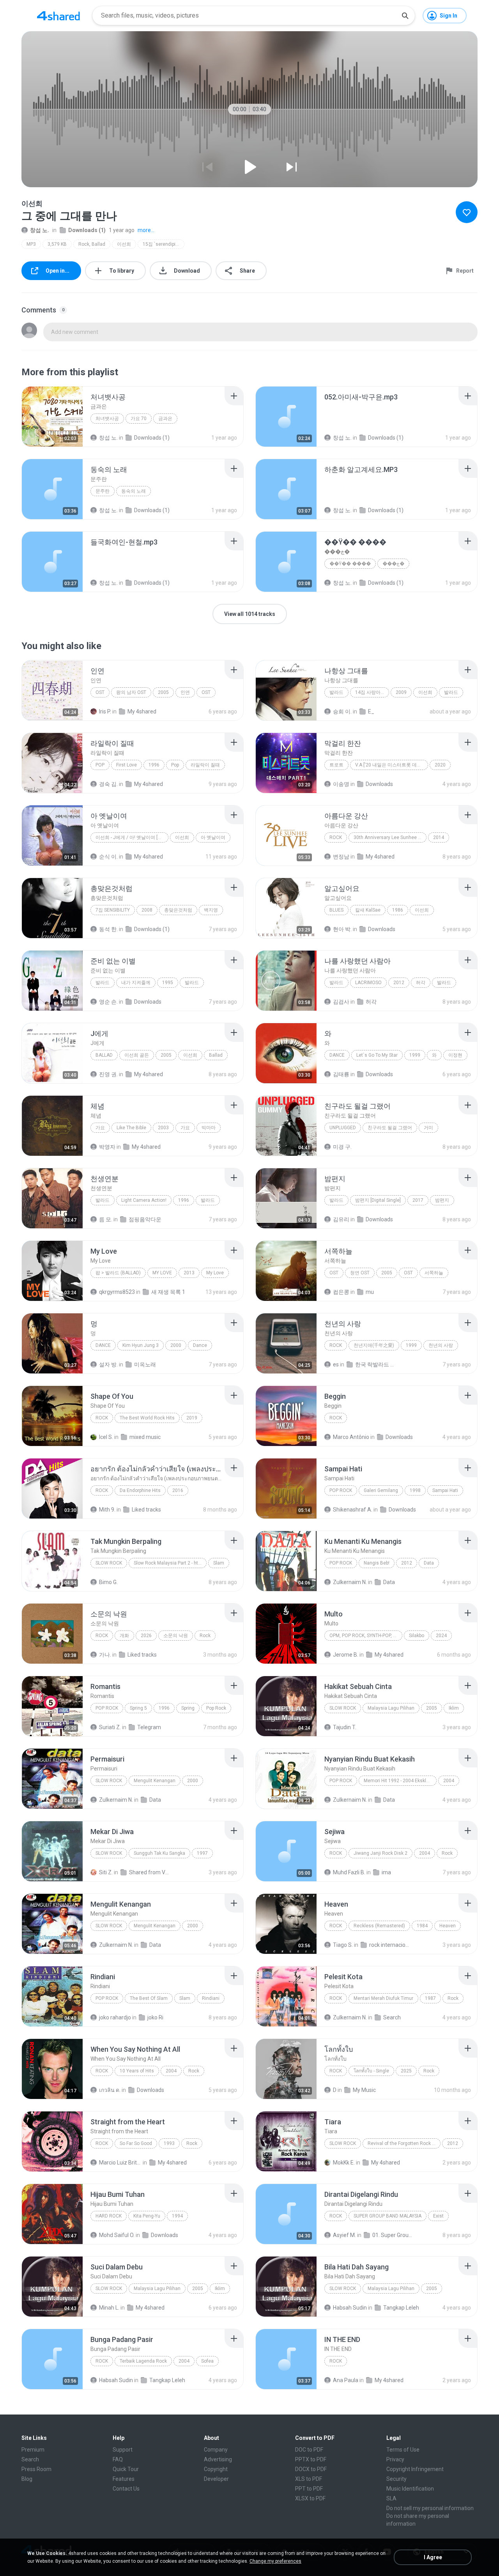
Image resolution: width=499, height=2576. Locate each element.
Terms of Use (403, 2450)
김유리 (341, 1219)
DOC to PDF (309, 2450)
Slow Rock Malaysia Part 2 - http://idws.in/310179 (170, 1563)
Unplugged (343, 1128)
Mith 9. (107, 1510)
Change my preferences (275, 2561)
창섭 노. (40, 230)
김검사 (341, 1002)
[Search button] (405, 16)
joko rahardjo (115, 2017)
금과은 (165, 419)
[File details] (52, 417)
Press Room (36, 2469)
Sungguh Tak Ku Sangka (159, 1853)
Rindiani (211, 1998)
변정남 (341, 857)
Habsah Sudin (350, 2308)
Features (124, 2479)
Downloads (379, 784)
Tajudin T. (345, 1727)
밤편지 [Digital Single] (378, 1200)
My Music (364, 2090)
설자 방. (108, 1364)
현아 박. (342, 929)
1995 (168, 983)
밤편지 (442, 1200)
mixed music (145, 1437)
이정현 (455, 1055)
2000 (176, 1345)
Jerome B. (346, 1655)
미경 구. (342, 1147)
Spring (188, 1708)
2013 (189, 1273)
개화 (124, 1636)
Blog (27, 2479)
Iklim (454, 1708)
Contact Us (126, 2489)
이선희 (124, 244)
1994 (177, 2216)
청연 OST (360, 1273)
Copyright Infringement (415, 2469)
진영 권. (108, 1074)
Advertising (218, 2459)
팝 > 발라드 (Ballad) (118, 1273)
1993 (169, 2143)
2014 (439, 837)
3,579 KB (57, 244)
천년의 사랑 (441, 1345)
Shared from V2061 (150, 1872)
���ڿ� (393, 564)
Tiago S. (343, 1945)
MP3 (31, 244)
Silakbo (417, 1636)
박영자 (107, 1147)
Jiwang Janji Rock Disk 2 (380, 1853)
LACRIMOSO (368, 983)
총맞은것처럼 (178, 910)
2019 (192, 1418)
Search (392, 2017)
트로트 (336, 765)
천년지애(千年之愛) (374, 1345)
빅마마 (209, 1128)
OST (100, 692)
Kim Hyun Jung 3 (141, 1345)
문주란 (103, 491)
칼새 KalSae (368, 910)
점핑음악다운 (145, 1219)
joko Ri (155, 2017)
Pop (100, 765)
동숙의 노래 (134, 491)
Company (216, 2450)
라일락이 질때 (205, 765)
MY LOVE (162, 1273)
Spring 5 (138, 1708)
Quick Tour (126, 2469)
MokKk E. (344, 2163)
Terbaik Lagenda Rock (143, 2361)
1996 (154, 765)
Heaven (448, 1926)
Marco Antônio (351, 1437)
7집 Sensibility (113, 910)
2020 (440, 765)
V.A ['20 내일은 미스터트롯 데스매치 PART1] (392, 765)
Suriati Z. (110, 1727)
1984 (422, 1926)
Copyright (216, 2469)
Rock (336, 837)
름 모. (106, 1219)
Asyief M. (344, 2235)
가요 (100, 1128)
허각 (421, 983)
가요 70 (139, 419)
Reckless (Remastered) (379, 1926)
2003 (163, 1128)
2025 (406, 2071)
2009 (401, 692)
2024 (441, 1636)
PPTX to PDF (311, 2459)
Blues (336, 910)
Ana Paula (346, 2380)
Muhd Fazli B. (349, 1872)
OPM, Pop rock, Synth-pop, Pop (366, 1636)
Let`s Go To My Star (377, 1055)
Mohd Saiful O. (117, 2235)
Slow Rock (109, 1563)
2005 (163, 692)
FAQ (118, 2459)
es (336, 1364)
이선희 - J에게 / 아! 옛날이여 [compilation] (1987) (132, 837)
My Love (215, 1273)
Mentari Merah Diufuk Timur (383, 1998)
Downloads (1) (87, 230)
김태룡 (341, 1074)
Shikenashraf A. (353, 1510)
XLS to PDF (309, 2479)
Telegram (149, 1727)
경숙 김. (108, 784)
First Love (127, 765)
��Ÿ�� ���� (350, 564)
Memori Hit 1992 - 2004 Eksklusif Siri (400, 1781)
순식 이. (108, 857)
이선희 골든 (137, 1055)
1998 (415, 1490)
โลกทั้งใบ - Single (371, 2071)
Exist (438, 2216)
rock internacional (390, 1945)
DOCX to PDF (311, 2469)
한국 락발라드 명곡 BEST (376, 1364)
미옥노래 (145, 1364)
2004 (449, 1781)
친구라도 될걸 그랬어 (390, 1128)
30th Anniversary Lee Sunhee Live (390, 837)
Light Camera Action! (144, 1200)
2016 (178, 1490)
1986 (398, 910)
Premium (33, 2450)
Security (396, 2479)
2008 (147, 910)
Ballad (104, 1055)
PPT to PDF (309, 2489)
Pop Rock (341, 1490)
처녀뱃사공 (107, 419)
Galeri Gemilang (381, 1490)
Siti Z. (106, 1872)
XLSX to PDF (310, 2498)
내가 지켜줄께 (136, 983)
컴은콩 (341, 1292)
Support (123, 2450)
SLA (391, 2498)
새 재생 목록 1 (168, 1292)
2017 (418, 1200)
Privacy (395, 2459)
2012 (399, 983)
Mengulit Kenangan (155, 1781)
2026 (146, 1636)
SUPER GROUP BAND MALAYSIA (388, 2216)
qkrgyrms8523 (117, 1292)
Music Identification (410, 2489)
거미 (428, 1128)
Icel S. (106, 1437)
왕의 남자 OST (131, 692)
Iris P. (105, 711)
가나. (105, 1655)
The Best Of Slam (149, 1998)
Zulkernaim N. (350, 1582)
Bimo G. (108, 1582)
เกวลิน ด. (110, 2090)
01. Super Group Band (394, 2235)
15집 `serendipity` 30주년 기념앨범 (164, 244)
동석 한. (108, 929)
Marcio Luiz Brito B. (120, 2163)
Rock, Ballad (92, 244)
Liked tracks (146, 1510)
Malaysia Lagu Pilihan (391, 1708)
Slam (219, 1563)
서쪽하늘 (434, 1273)
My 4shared (142, 711)
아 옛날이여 (213, 837)
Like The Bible (131, 1128)
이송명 (341, 784)
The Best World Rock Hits (147, 1418)
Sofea (207, 2361)
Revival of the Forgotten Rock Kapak (404, 2143)
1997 (202, 1853)
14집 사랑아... (370, 692)
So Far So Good (136, 2143)
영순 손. (108, 1002)
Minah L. (109, 2308)
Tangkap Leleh (401, 2308)
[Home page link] (58, 16)
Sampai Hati (445, 1490)
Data (429, 1563)
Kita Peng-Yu (147, 2216)
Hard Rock (109, 2216)
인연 (185, 692)
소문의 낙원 (176, 1636)
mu (370, 1292)
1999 (415, 1055)
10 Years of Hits (137, 2071)
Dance (337, 1055)
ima (386, 1872)
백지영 (211, 910)
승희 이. (342, 711)
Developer (216, 2479)
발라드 (336, 692)
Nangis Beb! (377, 1563)
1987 (430, 1998)
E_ (371, 711)
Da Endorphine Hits (140, 1490)
